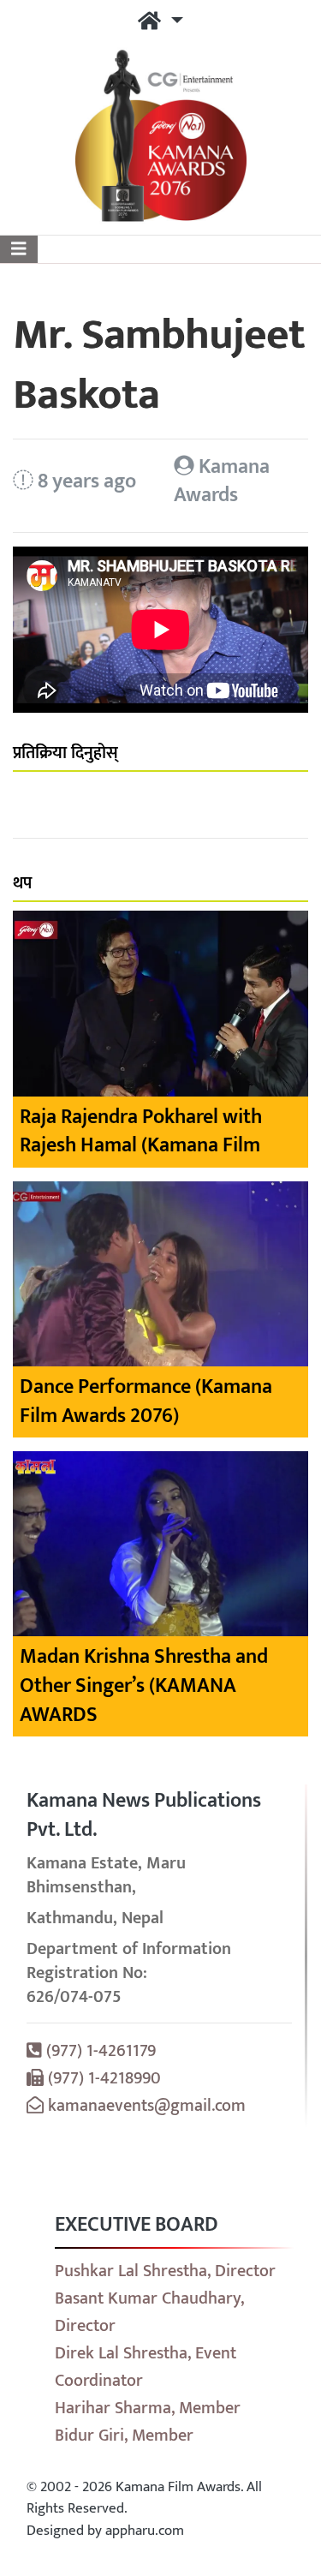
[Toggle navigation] (19, 249)
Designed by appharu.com (105, 2531)
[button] (160, 22)
